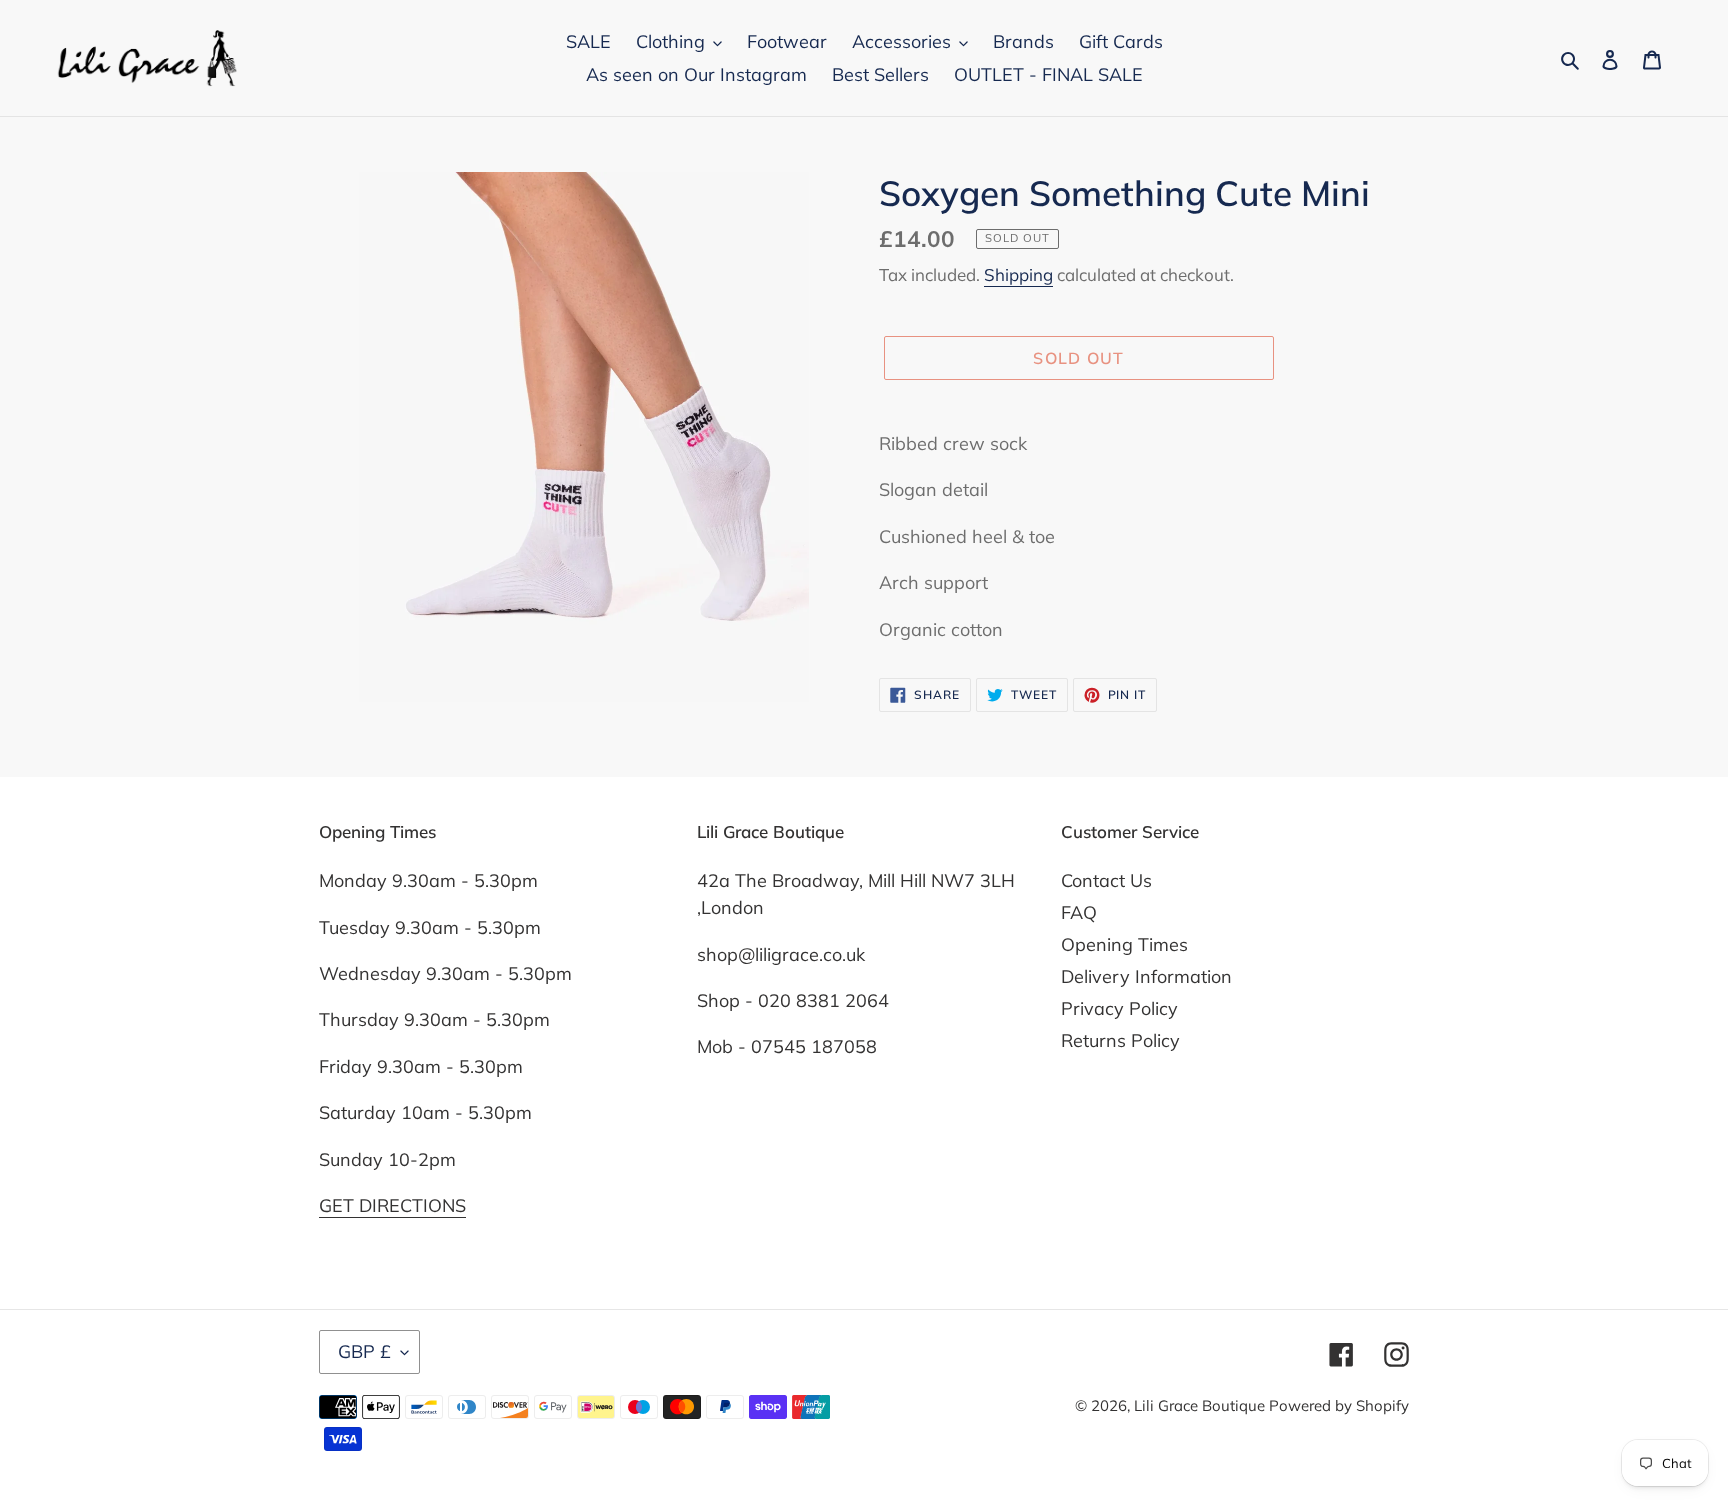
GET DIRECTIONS (392, 1205)
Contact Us (1106, 880)
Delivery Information (1146, 976)
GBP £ (364, 1351)
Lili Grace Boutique (1201, 1405)
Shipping (1018, 274)
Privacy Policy (1119, 1008)
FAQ (1079, 912)
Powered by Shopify (1339, 1405)
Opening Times (1124, 944)
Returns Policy (1120, 1040)
